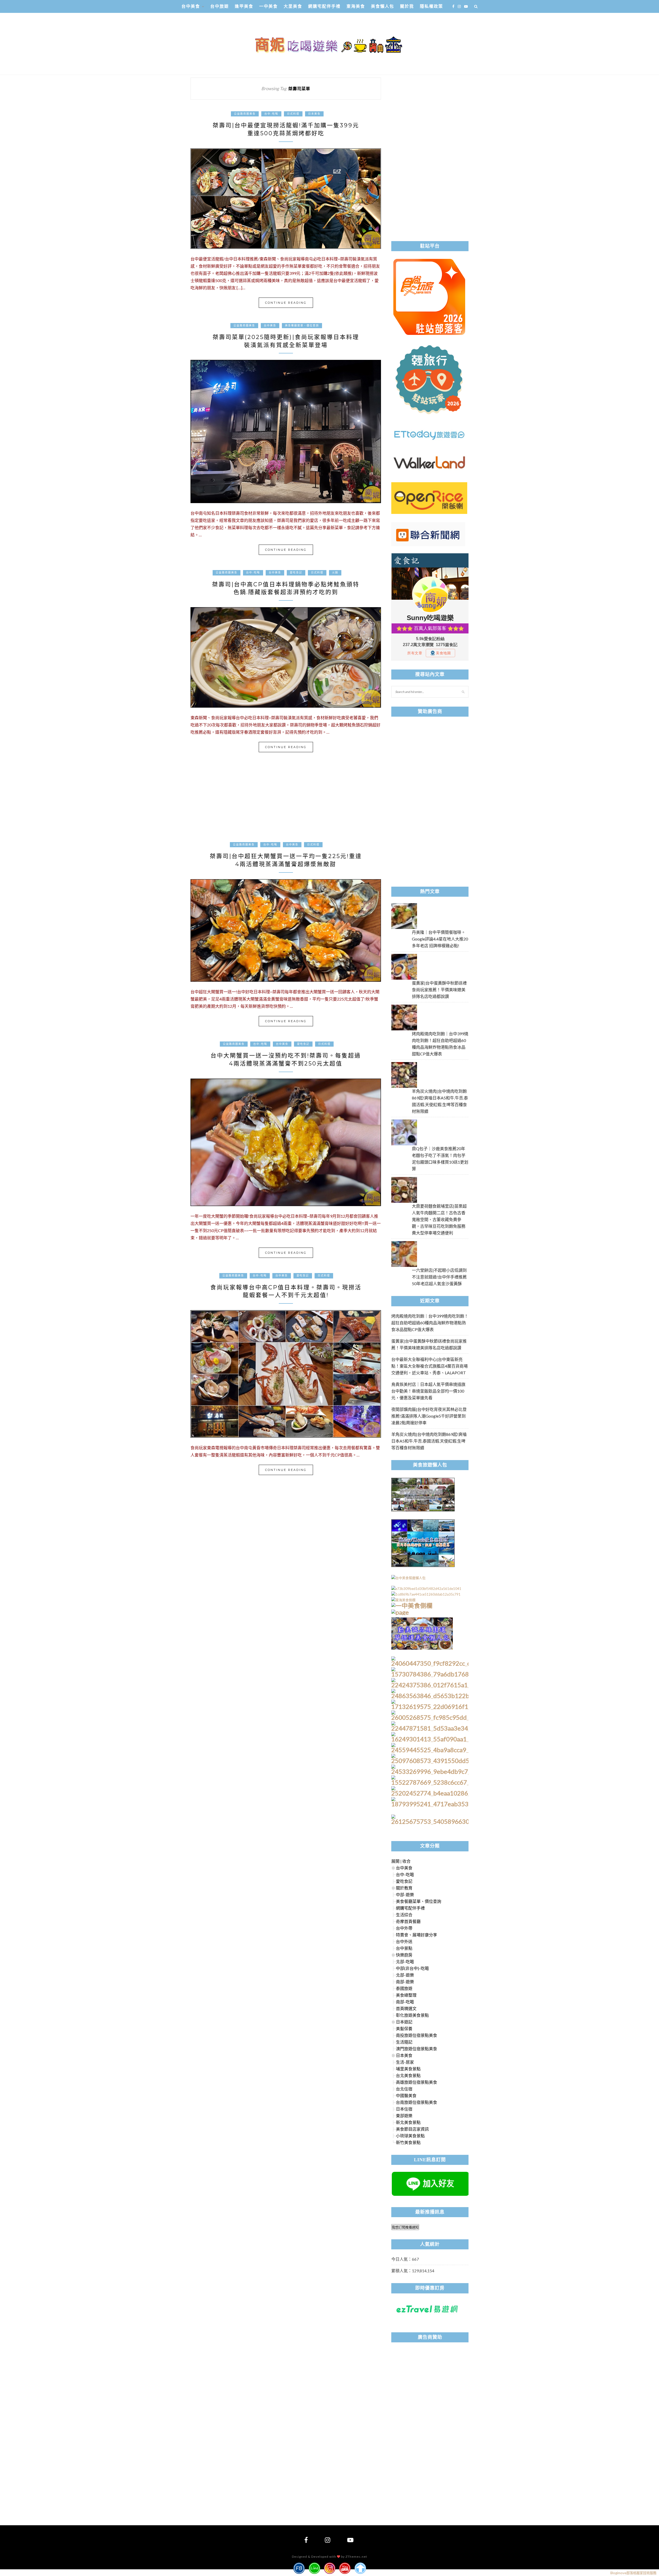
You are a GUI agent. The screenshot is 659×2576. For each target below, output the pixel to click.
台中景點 (404, 1948)
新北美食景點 (408, 2122)
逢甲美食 (244, 6)
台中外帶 (404, 1928)
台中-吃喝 (271, 114)
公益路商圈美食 (245, 114)
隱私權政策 (431, 6)
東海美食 (356, 6)
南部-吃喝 (405, 2002)
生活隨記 (404, 2042)
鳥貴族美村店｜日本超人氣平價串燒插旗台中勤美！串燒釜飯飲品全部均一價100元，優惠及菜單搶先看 (428, 1391)
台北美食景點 (408, 2075)
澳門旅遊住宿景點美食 (417, 2049)
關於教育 (404, 1888)
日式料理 (293, 114)
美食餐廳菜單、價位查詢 (302, 325)
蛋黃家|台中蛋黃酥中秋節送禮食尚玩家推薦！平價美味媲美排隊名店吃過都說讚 (439, 990)
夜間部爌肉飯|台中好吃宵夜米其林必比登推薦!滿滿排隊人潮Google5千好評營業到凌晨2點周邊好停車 (429, 1416)
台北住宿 (404, 2089)
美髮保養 (404, 2028)
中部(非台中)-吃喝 (412, 1968)
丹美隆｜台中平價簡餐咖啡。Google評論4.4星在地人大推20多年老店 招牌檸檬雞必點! (440, 939)
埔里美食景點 (408, 2069)
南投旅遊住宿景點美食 (417, 2035)
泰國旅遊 (404, 1988)
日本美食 (314, 114)
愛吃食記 (296, 573)
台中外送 (404, 1941)
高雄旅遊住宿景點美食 (417, 2082)
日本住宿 (404, 2109)
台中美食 (191, 6)
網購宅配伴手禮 (324, 6)
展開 (395, 1861)
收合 (406, 1861)
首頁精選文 (406, 2008)
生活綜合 (404, 1915)
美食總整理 (406, 1995)
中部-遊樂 (405, 1895)
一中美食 (268, 6)
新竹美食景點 (408, 2142)
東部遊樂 (404, 2116)
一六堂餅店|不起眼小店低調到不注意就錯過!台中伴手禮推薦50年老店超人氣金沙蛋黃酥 (439, 1277)
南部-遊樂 (405, 1982)
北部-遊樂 (405, 1975)
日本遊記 (404, 2022)
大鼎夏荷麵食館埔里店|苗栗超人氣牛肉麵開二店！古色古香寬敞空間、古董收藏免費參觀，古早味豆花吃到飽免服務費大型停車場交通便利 (439, 1219)
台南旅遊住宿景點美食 (417, 2102)
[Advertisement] (286, 802)
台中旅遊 (220, 6)
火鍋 (335, 573)
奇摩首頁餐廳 (408, 1921)
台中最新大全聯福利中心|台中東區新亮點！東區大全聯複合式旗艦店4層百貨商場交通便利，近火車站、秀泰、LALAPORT (430, 1366)
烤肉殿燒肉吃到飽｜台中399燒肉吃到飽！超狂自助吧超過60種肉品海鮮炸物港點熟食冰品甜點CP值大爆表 (430, 1323)
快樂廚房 (404, 1955)
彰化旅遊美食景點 (412, 2015)
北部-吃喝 (405, 1961)
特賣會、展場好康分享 (417, 1935)
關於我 (407, 6)
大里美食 (293, 6)
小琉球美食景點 (410, 2136)
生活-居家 (405, 2062)
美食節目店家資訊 (412, 2129)
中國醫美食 (406, 2095)
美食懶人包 (383, 6)
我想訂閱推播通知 (405, 2227)
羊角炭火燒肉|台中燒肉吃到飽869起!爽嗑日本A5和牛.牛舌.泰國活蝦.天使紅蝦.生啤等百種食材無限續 (429, 1441)
